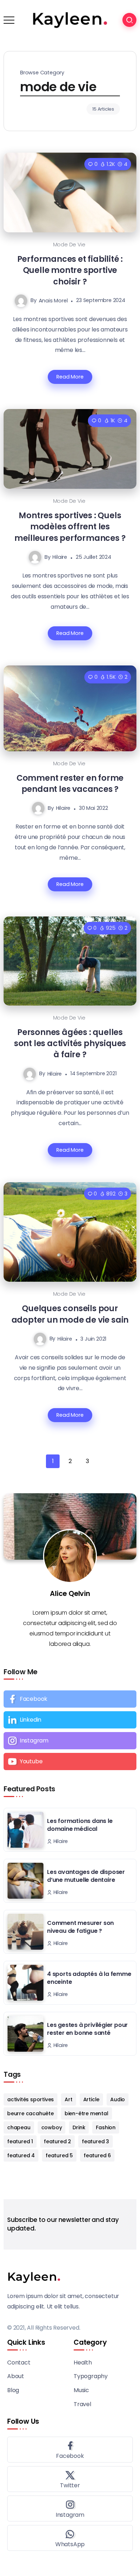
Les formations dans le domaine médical (80, 1825)
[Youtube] (70, 1762)
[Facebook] (70, 1699)
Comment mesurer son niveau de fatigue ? (80, 1927)
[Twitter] (70, 2479)
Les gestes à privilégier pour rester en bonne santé (87, 2029)
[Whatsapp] (70, 2538)
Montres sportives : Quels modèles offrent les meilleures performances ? (70, 527)
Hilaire (60, 557)
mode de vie (69, 245)
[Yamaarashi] (70, 20)
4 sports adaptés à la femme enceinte (89, 1978)
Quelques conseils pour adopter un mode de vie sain (70, 1314)
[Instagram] (70, 1741)
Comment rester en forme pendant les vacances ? (70, 783)
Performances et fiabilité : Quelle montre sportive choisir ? (70, 270)
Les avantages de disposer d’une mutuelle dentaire (86, 1876)
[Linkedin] (70, 1720)
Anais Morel (53, 300)
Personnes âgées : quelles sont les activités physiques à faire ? (70, 1043)
